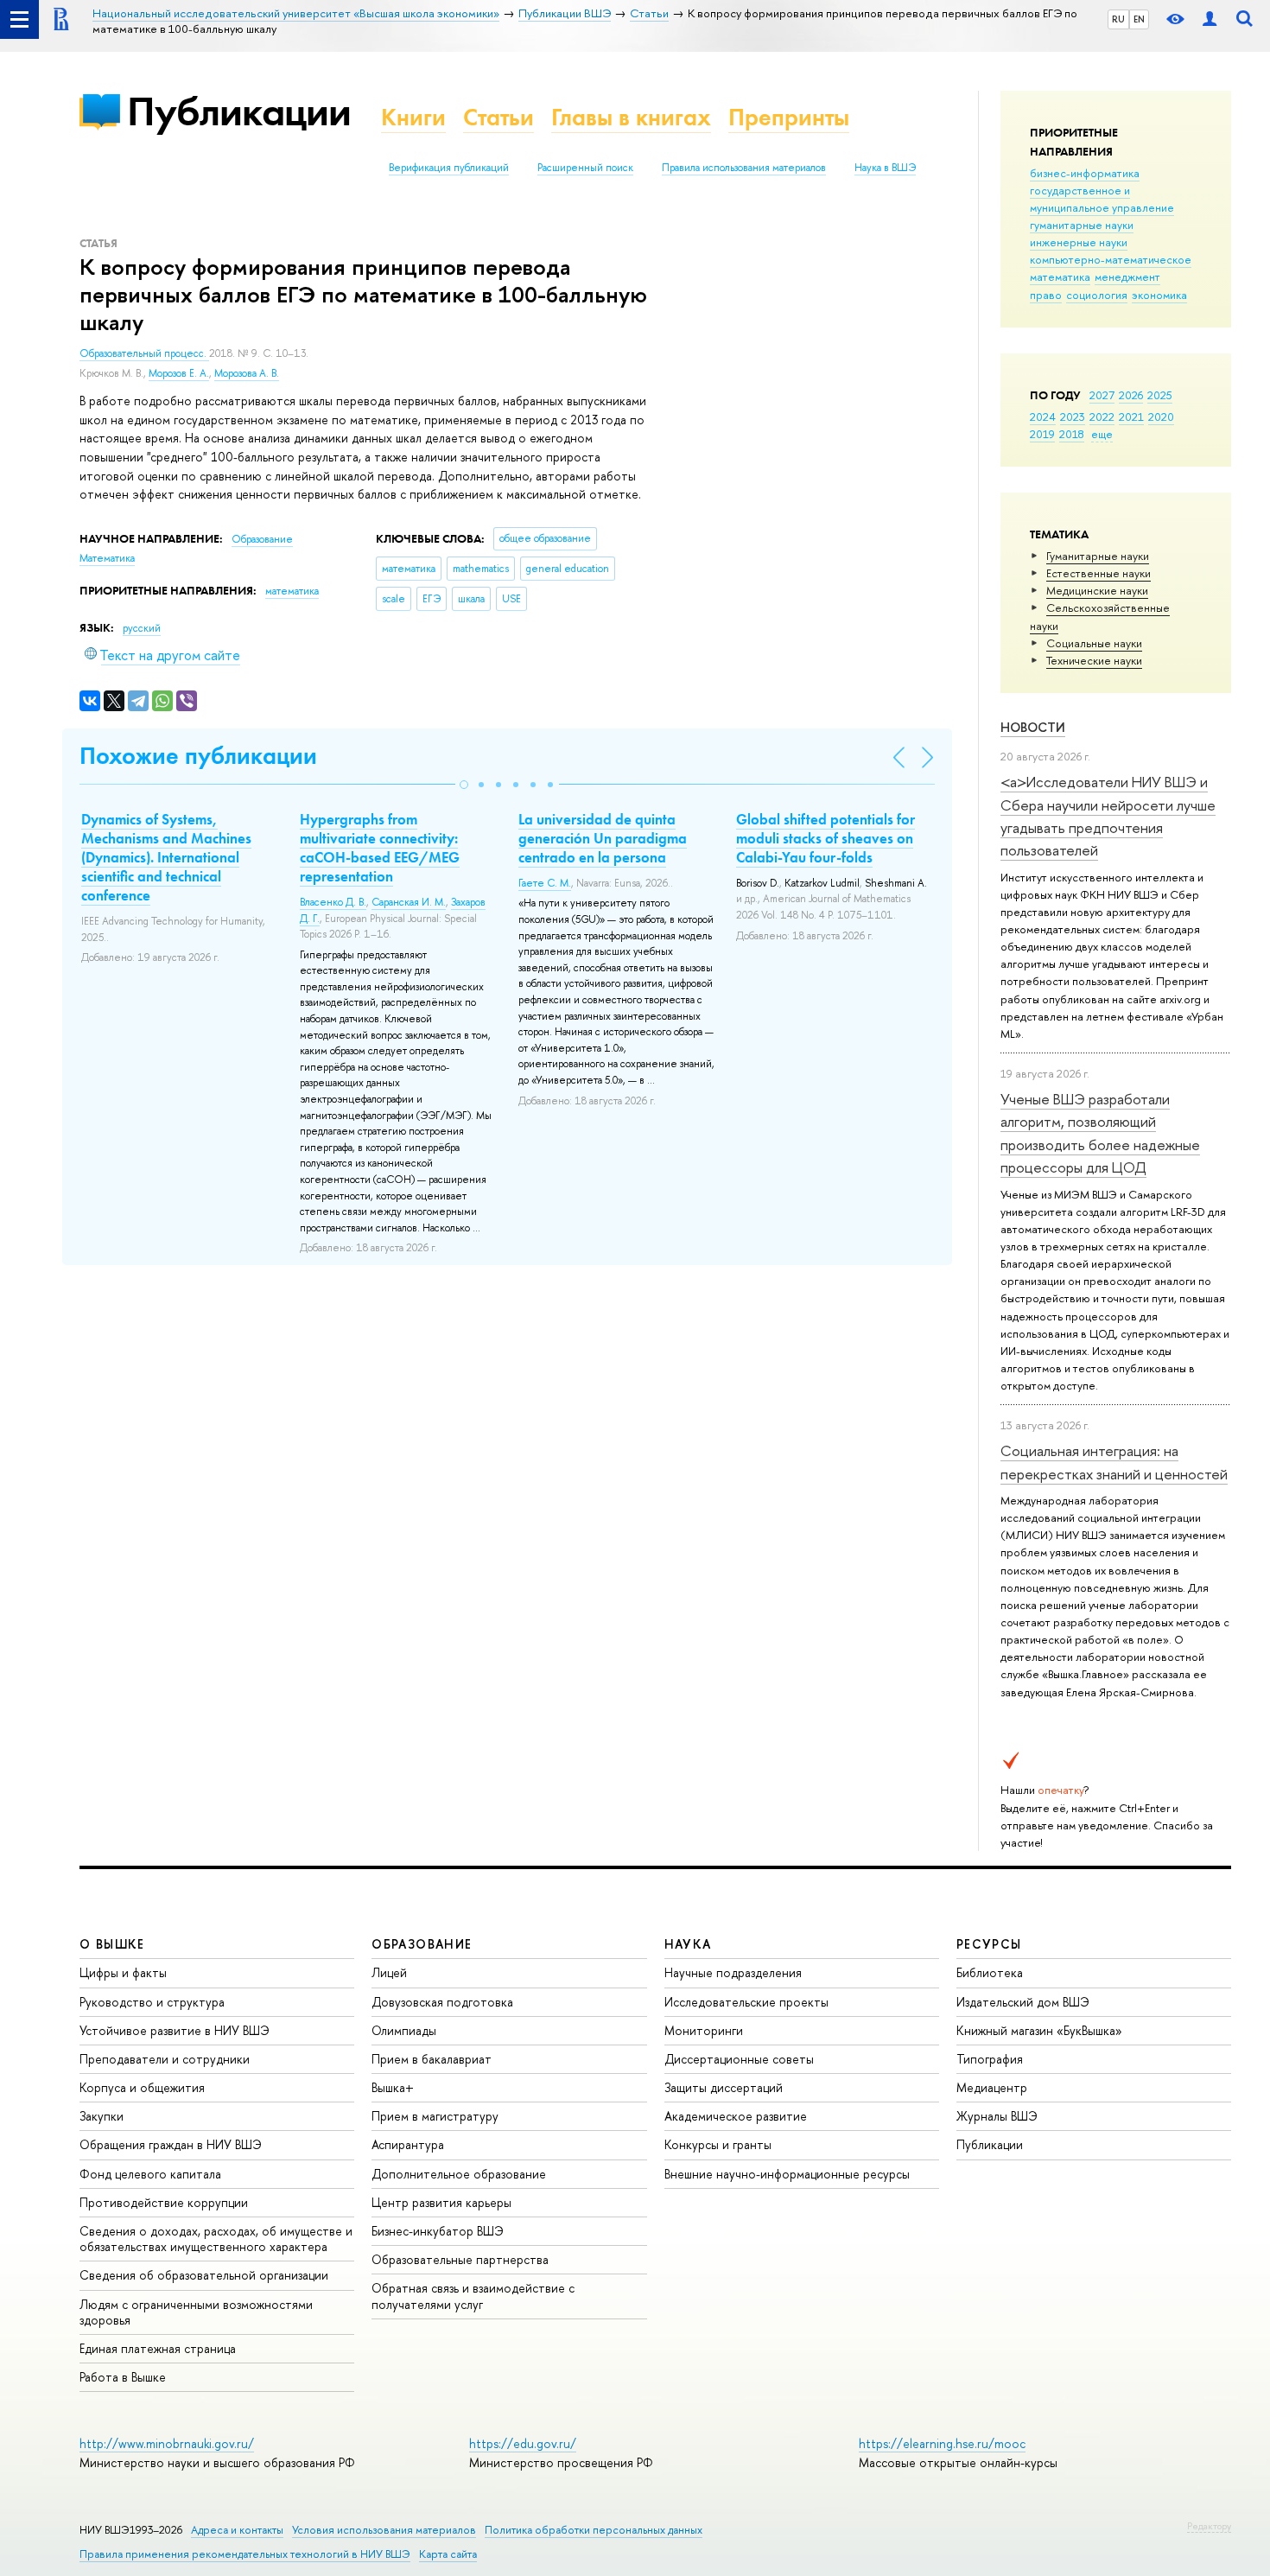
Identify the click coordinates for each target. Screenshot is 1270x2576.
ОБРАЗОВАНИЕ (422, 1944)
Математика (107, 558)
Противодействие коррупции (164, 2202)
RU (1118, 19)
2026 (1131, 395)
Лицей (389, 1972)
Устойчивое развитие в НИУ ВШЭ (175, 2030)
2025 (1160, 395)
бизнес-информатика (1085, 173)
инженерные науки (1079, 242)
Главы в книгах (631, 117)
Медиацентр (992, 2087)
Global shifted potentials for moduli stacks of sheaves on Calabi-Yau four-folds (825, 838)
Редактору (1209, 2526)
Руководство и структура (152, 2002)
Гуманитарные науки (1098, 556)
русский (142, 628)
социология (1097, 295)
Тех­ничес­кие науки (1094, 660)
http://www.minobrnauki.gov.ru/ (167, 2443)
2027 (1102, 395)
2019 (1042, 434)
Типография (990, 2059)
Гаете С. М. (545, 883)
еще (1102, 434)
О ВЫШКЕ (112, 1944)
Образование (262, 539)
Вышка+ (393, 2087)
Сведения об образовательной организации (204, 2275)
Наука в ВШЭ (885, 168)
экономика (1159, 295)
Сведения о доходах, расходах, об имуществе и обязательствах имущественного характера (216, 2239)
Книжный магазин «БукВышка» (1039, 2030)
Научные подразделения (733, 1972)
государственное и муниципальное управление (1102, 199)
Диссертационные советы (739, 2059)
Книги (413, 117)
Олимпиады (404, 2030)
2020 (1161, 417)
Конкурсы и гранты (718, 2144)
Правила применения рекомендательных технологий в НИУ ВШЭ (245, 2554)
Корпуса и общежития (142, 2087)
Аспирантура (408, 2144)
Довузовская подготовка (442, 2002)
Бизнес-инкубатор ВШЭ (438, 2231)
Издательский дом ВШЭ (1023, 2002)
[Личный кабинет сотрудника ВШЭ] (1210, 19)
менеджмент (1127, 277)
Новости (1033, 727)
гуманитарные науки (1082, 225)
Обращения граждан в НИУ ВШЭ (171, 2144)
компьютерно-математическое (1111, 259)
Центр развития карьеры (441, 2202)
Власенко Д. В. (333, 902)
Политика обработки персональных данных (594, 2530)
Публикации (239, 111)
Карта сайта (448, 2554)
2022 (1102, 417)
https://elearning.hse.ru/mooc (942, 2443)
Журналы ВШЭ (997, 2116)
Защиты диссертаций (724, 2087)
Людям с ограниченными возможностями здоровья (196, 2312)
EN (1139, 19)
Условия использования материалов (384, 2530)
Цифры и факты (123, 1972)
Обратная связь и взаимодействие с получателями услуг (473, 2296)
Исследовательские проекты (746, 2002)
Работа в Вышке (123, 2377)
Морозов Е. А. (179, 373)
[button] (464, 785)
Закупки (102, 2116)
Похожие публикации (198, 756)
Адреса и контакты (237, 2530)
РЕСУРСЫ (989, 1944)
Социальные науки (1094, 643)
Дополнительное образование (459, 2174)
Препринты (789, 117)
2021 (1131, 417)
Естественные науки (1099, 573)
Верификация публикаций (449, 168)
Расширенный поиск (585, 168)
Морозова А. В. (247, 373)
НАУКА (688, 1944)
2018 (1072, 434)
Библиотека (990, 1972)
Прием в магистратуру (435, 2116)
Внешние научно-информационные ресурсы (787, 2174)
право (1046, 295)
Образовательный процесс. (144, 353)
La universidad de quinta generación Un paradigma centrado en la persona (603, 838)
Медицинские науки (1097, 590)
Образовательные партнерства (460, 2259)
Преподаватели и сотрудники (165, 2059)
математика (1060, 277)
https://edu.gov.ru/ (523, 2443)
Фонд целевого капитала (150, 2174)
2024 (1043, 417)
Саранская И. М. (409, 902)
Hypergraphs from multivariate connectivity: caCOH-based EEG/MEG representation (380, 848)
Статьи (498, 117)
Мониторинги (704, 2030)
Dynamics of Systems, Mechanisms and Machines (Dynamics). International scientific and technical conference (166, 857)
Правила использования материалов (744, 168)
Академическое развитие (736, 2116)
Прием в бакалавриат (432, 2059)
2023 (1073, 417)
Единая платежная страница (158, 2348)
